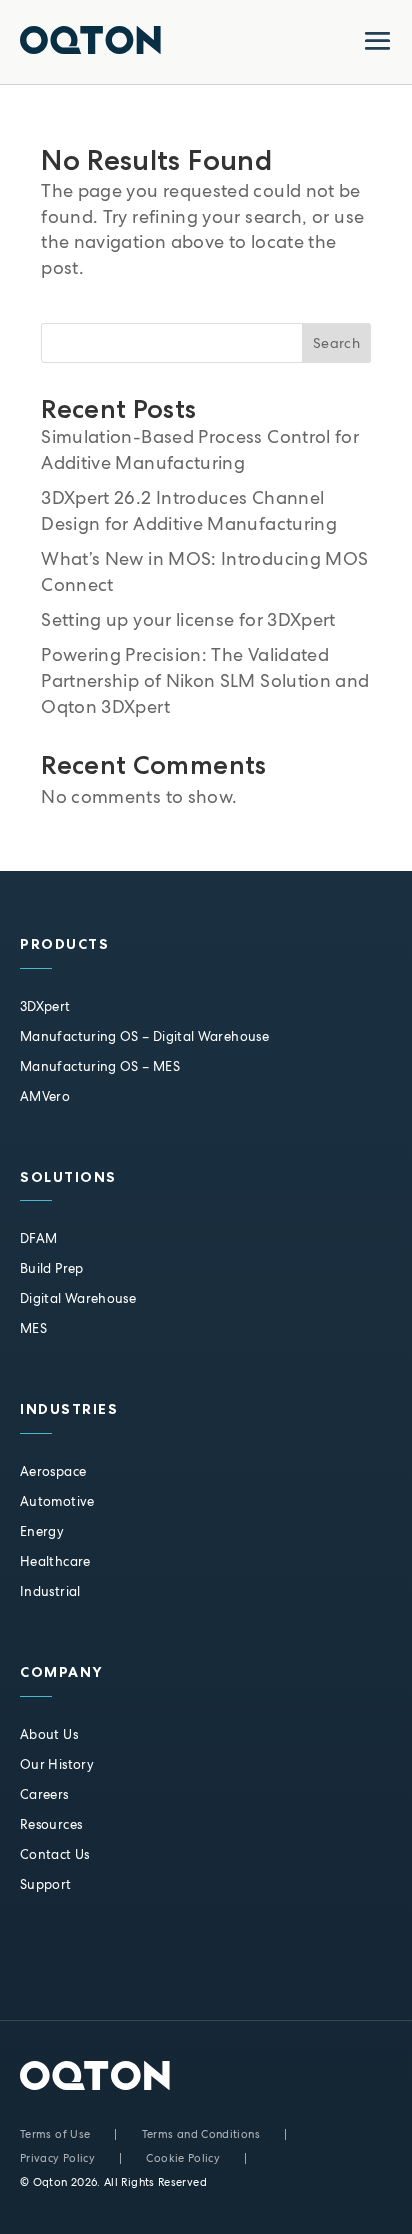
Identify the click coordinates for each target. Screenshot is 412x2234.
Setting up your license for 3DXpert (188, 619)
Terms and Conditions (201, 2134)
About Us (49, 1734)
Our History (57, 1764)
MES (33, 1328)
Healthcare (55, 1561)
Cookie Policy (183, 2158)
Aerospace (53, 1471)
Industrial (50, 1591)
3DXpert (45, 1006)
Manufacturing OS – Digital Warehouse (144, 1036)
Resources (51, 1824)
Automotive (57, 1501)
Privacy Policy (57, 2158)
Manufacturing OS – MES (100, 1066)
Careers (44, 1794)
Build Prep (52, 1268)
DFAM (38, 1238)
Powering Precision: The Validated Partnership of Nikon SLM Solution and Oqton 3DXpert (205, 680)
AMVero (45, 1096)
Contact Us (55, 1854)
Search (336, 343)
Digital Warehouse (78, 1298)
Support (46, 1884)
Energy (42, 1531)
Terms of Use (55, 2134)
